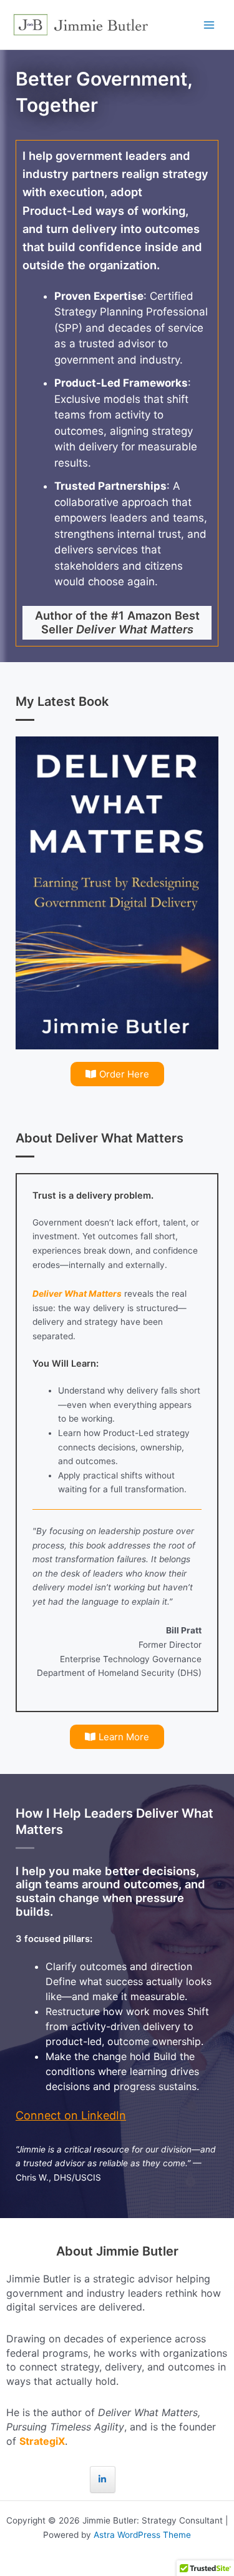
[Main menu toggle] (209, 25)
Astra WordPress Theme (142, 2535)
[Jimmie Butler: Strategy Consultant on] (131, 2479)
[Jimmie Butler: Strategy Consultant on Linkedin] (103, 2479)
